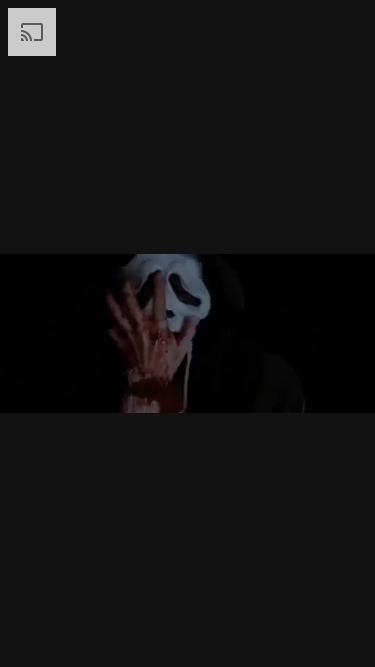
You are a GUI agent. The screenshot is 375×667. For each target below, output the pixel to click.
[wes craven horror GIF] (187, 333)
